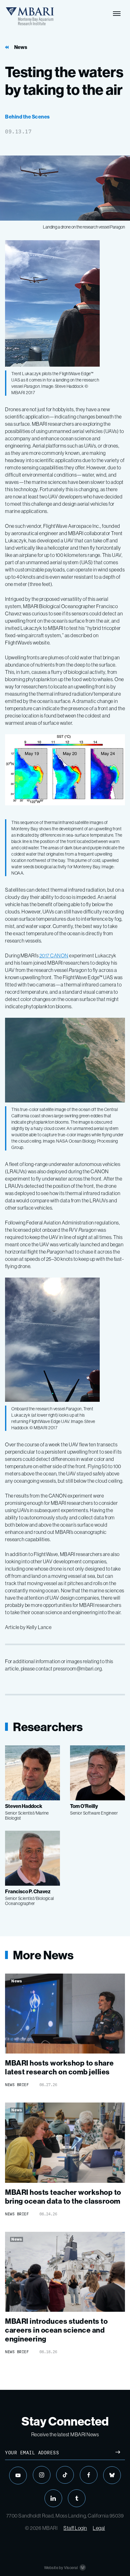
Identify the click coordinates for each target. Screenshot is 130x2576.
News (21, 47)
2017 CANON (54, 955)
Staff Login (75, 2528)
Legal (99, 2528)
